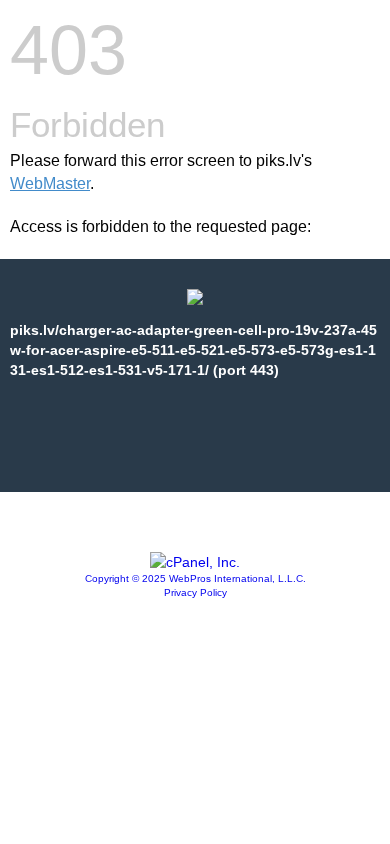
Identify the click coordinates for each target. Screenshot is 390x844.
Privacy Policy (195, 592)
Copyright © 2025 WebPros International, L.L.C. (195, 578)
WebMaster (50, 183)
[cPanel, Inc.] (195, 562)
